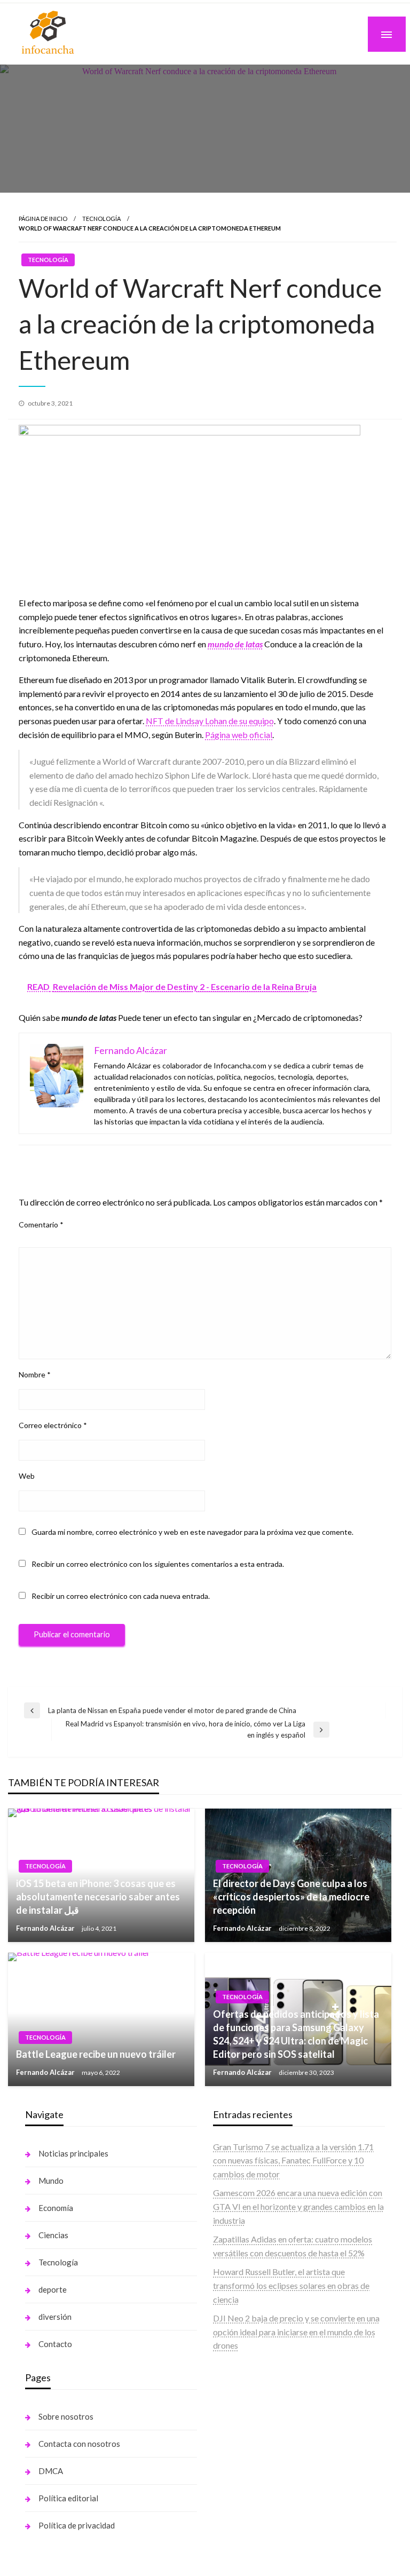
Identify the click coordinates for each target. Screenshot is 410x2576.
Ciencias (53, 2235)
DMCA (51, 2471)
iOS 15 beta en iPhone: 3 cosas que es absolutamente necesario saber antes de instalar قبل (98, 1897)
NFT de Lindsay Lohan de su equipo (210, 721)
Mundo (51, 2181)
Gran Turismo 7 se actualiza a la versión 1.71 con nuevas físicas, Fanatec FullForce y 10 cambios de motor (293, 2160)
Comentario (41, 1224)
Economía (56, 2208)
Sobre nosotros (66, 2416)
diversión (55, 2317)
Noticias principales (73, 2153)
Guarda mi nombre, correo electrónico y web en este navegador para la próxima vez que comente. (192, 1532)
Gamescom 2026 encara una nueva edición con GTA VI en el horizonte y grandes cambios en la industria (298, 2206)
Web (27, 1476)
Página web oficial (239, 735)
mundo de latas (235, 644)
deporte (53, 2289)
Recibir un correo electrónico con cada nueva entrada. (121, 1596)
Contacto (55, 2344)
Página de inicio (43, 219)
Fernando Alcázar (46, 1928)
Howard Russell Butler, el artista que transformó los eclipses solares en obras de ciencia (291, 2285)
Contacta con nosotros (79, 2444)
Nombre (35, 1374)
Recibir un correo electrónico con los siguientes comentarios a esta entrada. (158, 1564)
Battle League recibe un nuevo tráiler (96, 2054)
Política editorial (68, 2498)
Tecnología (101, 219)
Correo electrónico (53, 1425)
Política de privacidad (77, 2525)
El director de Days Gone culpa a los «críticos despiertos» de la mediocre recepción (291, 1897)
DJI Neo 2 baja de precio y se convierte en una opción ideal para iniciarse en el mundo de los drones (296, 2332)
